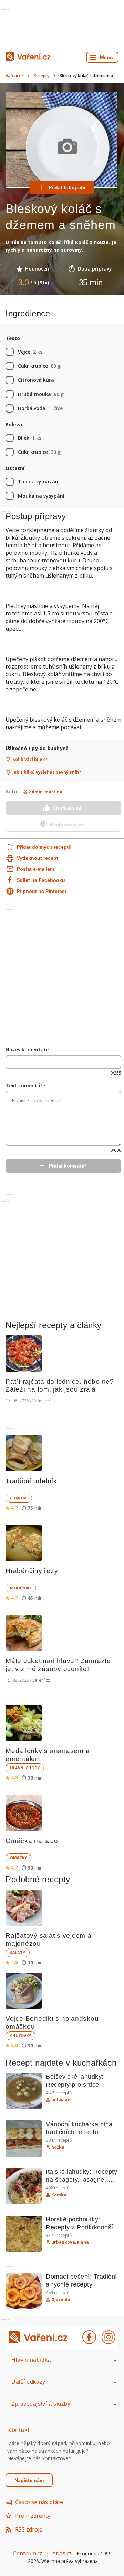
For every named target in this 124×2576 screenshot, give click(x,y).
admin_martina (46, 792)
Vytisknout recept (38, 858)
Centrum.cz (28, 2553)
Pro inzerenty (33, 2516)
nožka (58, 2147)
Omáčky (18, 1858)
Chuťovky (20, 2035)
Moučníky (21, 1588)
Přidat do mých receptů (37, 847)
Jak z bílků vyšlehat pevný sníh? (47, 772)
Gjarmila (61, 2300)
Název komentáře (27, 1050)
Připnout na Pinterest (42, 891)
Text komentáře (25, 1085)
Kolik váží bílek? (30, 760)
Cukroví (19, 1498)
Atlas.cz (62, 2553)
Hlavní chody (25, 1768)
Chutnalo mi (67, 808)
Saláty (18, 1952)
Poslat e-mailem (35, 869)
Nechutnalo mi (67, 825)
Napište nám (29, 2480)
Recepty (42, 76)
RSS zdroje (29, 2529)
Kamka (59, 2195)
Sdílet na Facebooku (41, 880)
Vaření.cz (14, 76)
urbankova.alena (70, 2242)
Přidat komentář (68, 1166)
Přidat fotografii (67, 187)
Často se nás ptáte (39, 2502)
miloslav (61, 2100)
